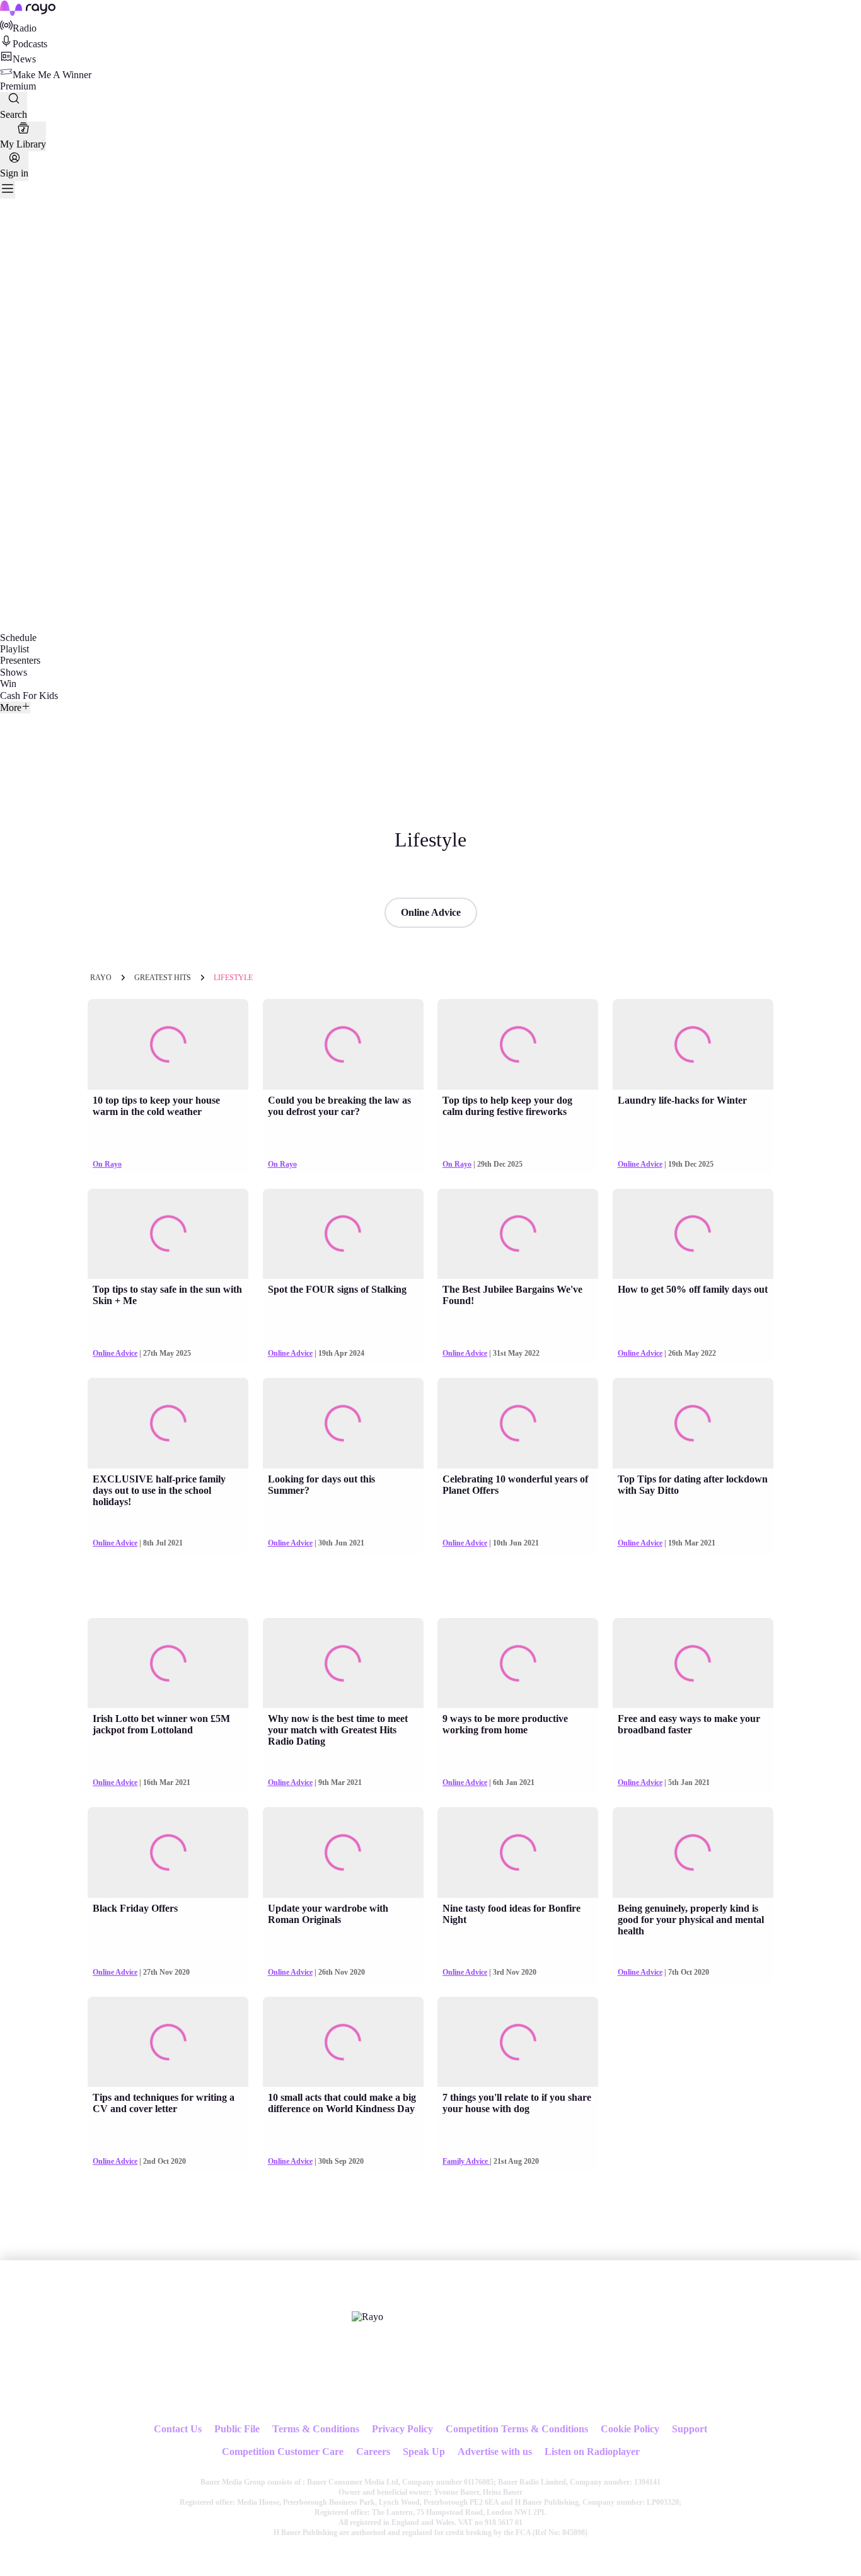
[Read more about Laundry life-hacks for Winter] (693, 1044)
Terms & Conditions (316, 2429)
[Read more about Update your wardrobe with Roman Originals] (343, 1852)
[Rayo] (367, 2317)
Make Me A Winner (52, 75)
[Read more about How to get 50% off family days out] (693, 1234)
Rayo (101, 978)
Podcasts (30, 44)
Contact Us (178, 2429)
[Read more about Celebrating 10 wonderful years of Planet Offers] (518, 1423)
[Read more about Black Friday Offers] (168, 1852)
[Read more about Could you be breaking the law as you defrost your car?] (343, 1044)
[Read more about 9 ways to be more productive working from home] (518, 1663)
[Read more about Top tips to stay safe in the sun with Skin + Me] (168, 1234)
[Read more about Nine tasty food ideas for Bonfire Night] (518, 1852)
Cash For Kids (29, 696)
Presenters (20, 660)
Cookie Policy (630, 2429)
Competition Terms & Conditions (517, 2429)
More (11, 708)
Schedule (18, 638)
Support (690, 2429)
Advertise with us (495, 2452)
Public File (237, 2429)
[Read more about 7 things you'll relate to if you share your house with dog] (518, 2042)
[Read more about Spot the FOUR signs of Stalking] (343, 1234)
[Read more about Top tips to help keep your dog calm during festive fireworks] (518, 1044)
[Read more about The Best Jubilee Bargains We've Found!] (518, 1234)
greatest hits (163, 978)
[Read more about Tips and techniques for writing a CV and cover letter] (168, 2042)
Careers (373, 2452)
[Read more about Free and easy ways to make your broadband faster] (693, 1663)
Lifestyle (233, 978)
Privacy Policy (402, 2429)
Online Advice (431, 912)
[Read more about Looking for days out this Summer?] (343, 1423)
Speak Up (424, 2452)
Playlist (14, 649)
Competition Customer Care (283, 2452)
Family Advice (466, 2161)
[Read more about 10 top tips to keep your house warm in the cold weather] (168, 1044)
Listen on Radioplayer (592, 2452)
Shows (14, 672)
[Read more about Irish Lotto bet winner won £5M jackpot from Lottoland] (168, 1663)
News (24, 59)
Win (8, 684)
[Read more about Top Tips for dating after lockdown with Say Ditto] (693, 1423)
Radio (25, 28)
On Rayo (107, 1164)
